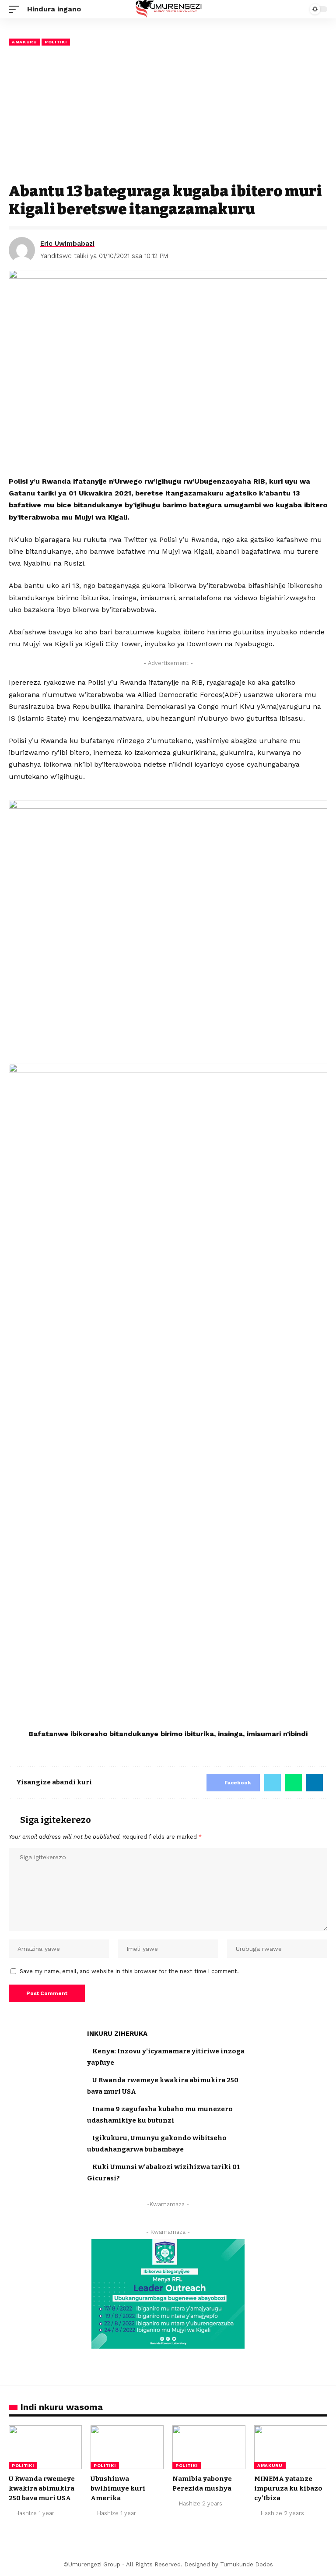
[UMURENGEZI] (168, 9)
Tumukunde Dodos (247, 2564)
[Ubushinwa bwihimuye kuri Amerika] (127, 2447)
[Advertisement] (168, 115)
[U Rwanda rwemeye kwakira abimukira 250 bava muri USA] (45, 2447)
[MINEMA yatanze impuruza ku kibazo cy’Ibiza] (291, 2447)
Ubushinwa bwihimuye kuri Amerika (118, 2488)
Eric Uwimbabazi (67, 244)
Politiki (56, 42)
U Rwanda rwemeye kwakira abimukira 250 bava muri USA (42, 2488)
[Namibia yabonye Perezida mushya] (209, 2447)
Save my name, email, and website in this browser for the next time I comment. (129, 1971)
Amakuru (24, 42)
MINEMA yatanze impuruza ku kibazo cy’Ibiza (288, 2488)
